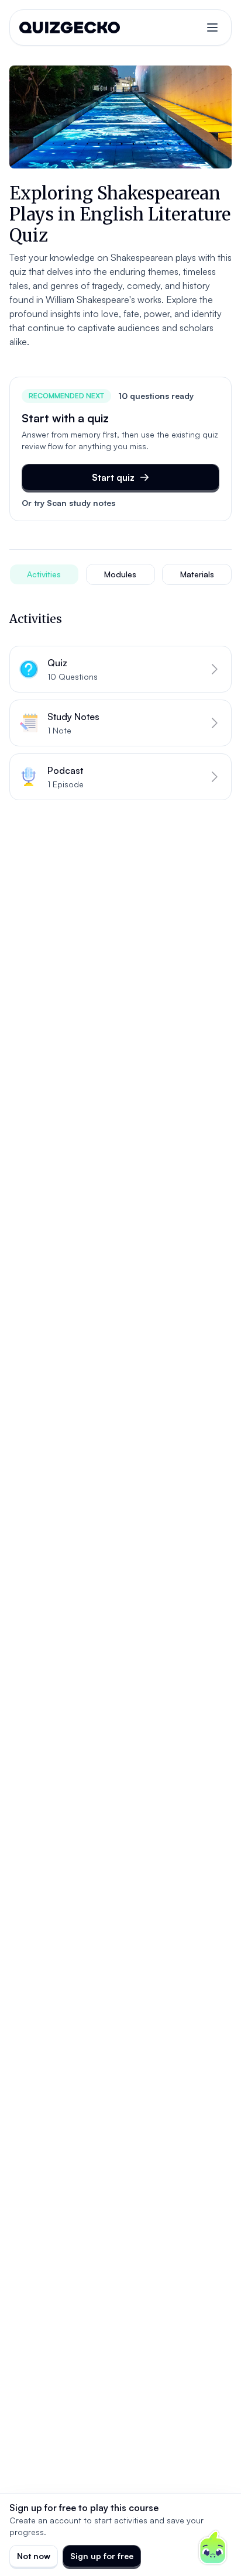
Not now (34, 2556)
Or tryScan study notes (68, 503)
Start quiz (113, 477)
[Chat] (213, 2548)
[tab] (44, 574)
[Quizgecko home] (70, 27)
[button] (120, 669)
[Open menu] (212, 27)
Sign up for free (102, 2556)
